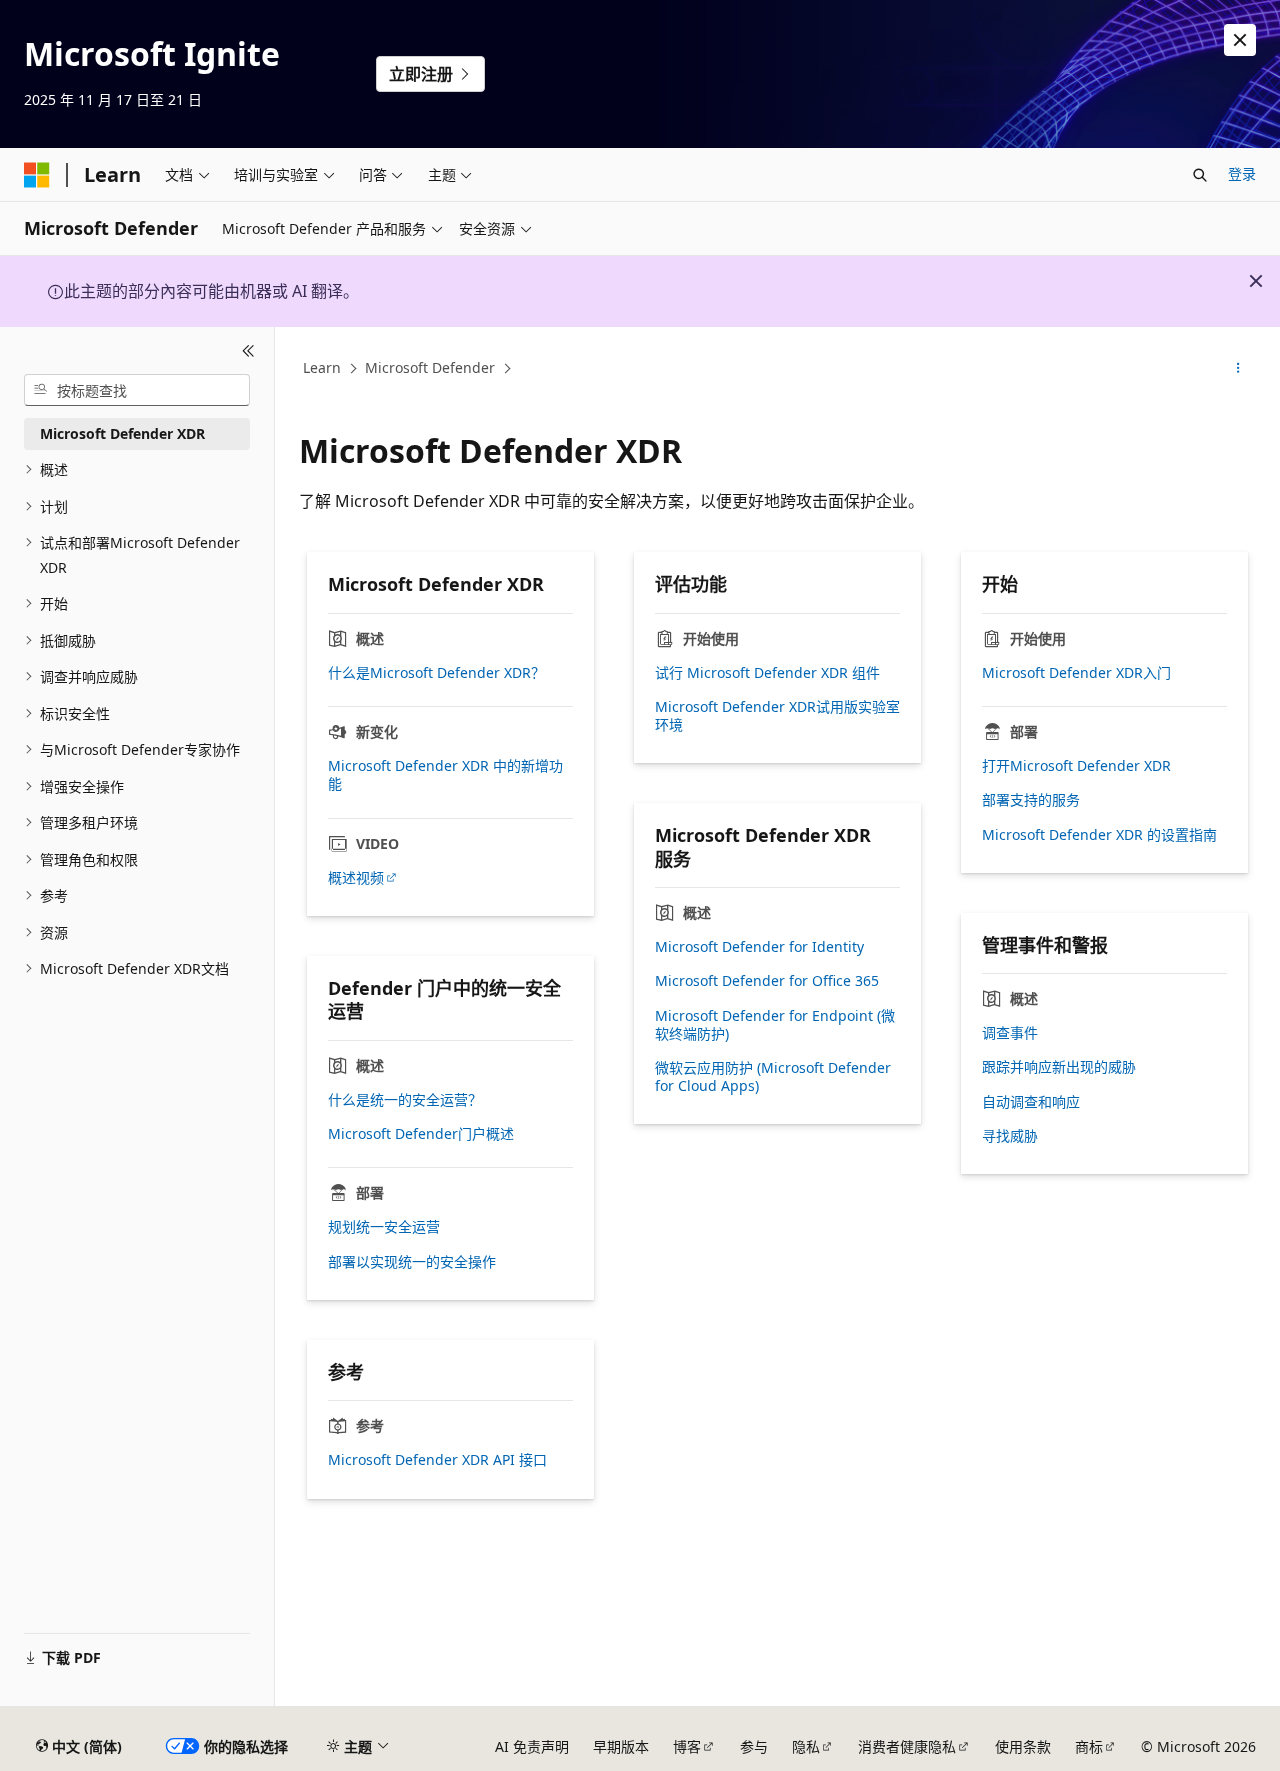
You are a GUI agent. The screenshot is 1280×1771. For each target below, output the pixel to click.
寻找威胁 (1010, 1136)
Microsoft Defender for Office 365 (767, 981)
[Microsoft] (37, 175)
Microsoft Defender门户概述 (421, 1134)
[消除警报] (1240, 40)
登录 (1242, 173)
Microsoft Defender (430, 367)
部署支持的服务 (1031, 800)
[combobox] (137, 390)
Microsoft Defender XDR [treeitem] (122, 433)
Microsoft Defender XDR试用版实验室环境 (777, 716)
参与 (754, 1746)
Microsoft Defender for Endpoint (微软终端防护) (775, 1025)
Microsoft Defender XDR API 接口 (437, 1460)
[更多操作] (1238, 369)
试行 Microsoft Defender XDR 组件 (767, 673)
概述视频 (356, 878)
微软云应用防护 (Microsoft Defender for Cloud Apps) (773, 1077)
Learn (322, 367)
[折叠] (248, 351)
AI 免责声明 (532, 1746)
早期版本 (621, 1746)
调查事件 (1010, 1033)
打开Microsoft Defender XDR (1076, 766)
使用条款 (1023, 1746)
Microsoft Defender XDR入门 (1076, 673)
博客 (687, 1746)
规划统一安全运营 (384, 1227)
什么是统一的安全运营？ (405, 1100)
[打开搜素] (1200, 175)
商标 (1089, 1746)
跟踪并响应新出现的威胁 (1059, 1067)
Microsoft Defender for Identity (759, 947)
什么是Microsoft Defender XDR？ (436, 673)
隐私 (806, 1746)
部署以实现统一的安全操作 (412, 1262)
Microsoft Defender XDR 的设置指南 (1099, 835)
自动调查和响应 (1031, 1102)
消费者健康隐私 (907, 1746)
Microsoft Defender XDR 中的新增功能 (445, 775)
